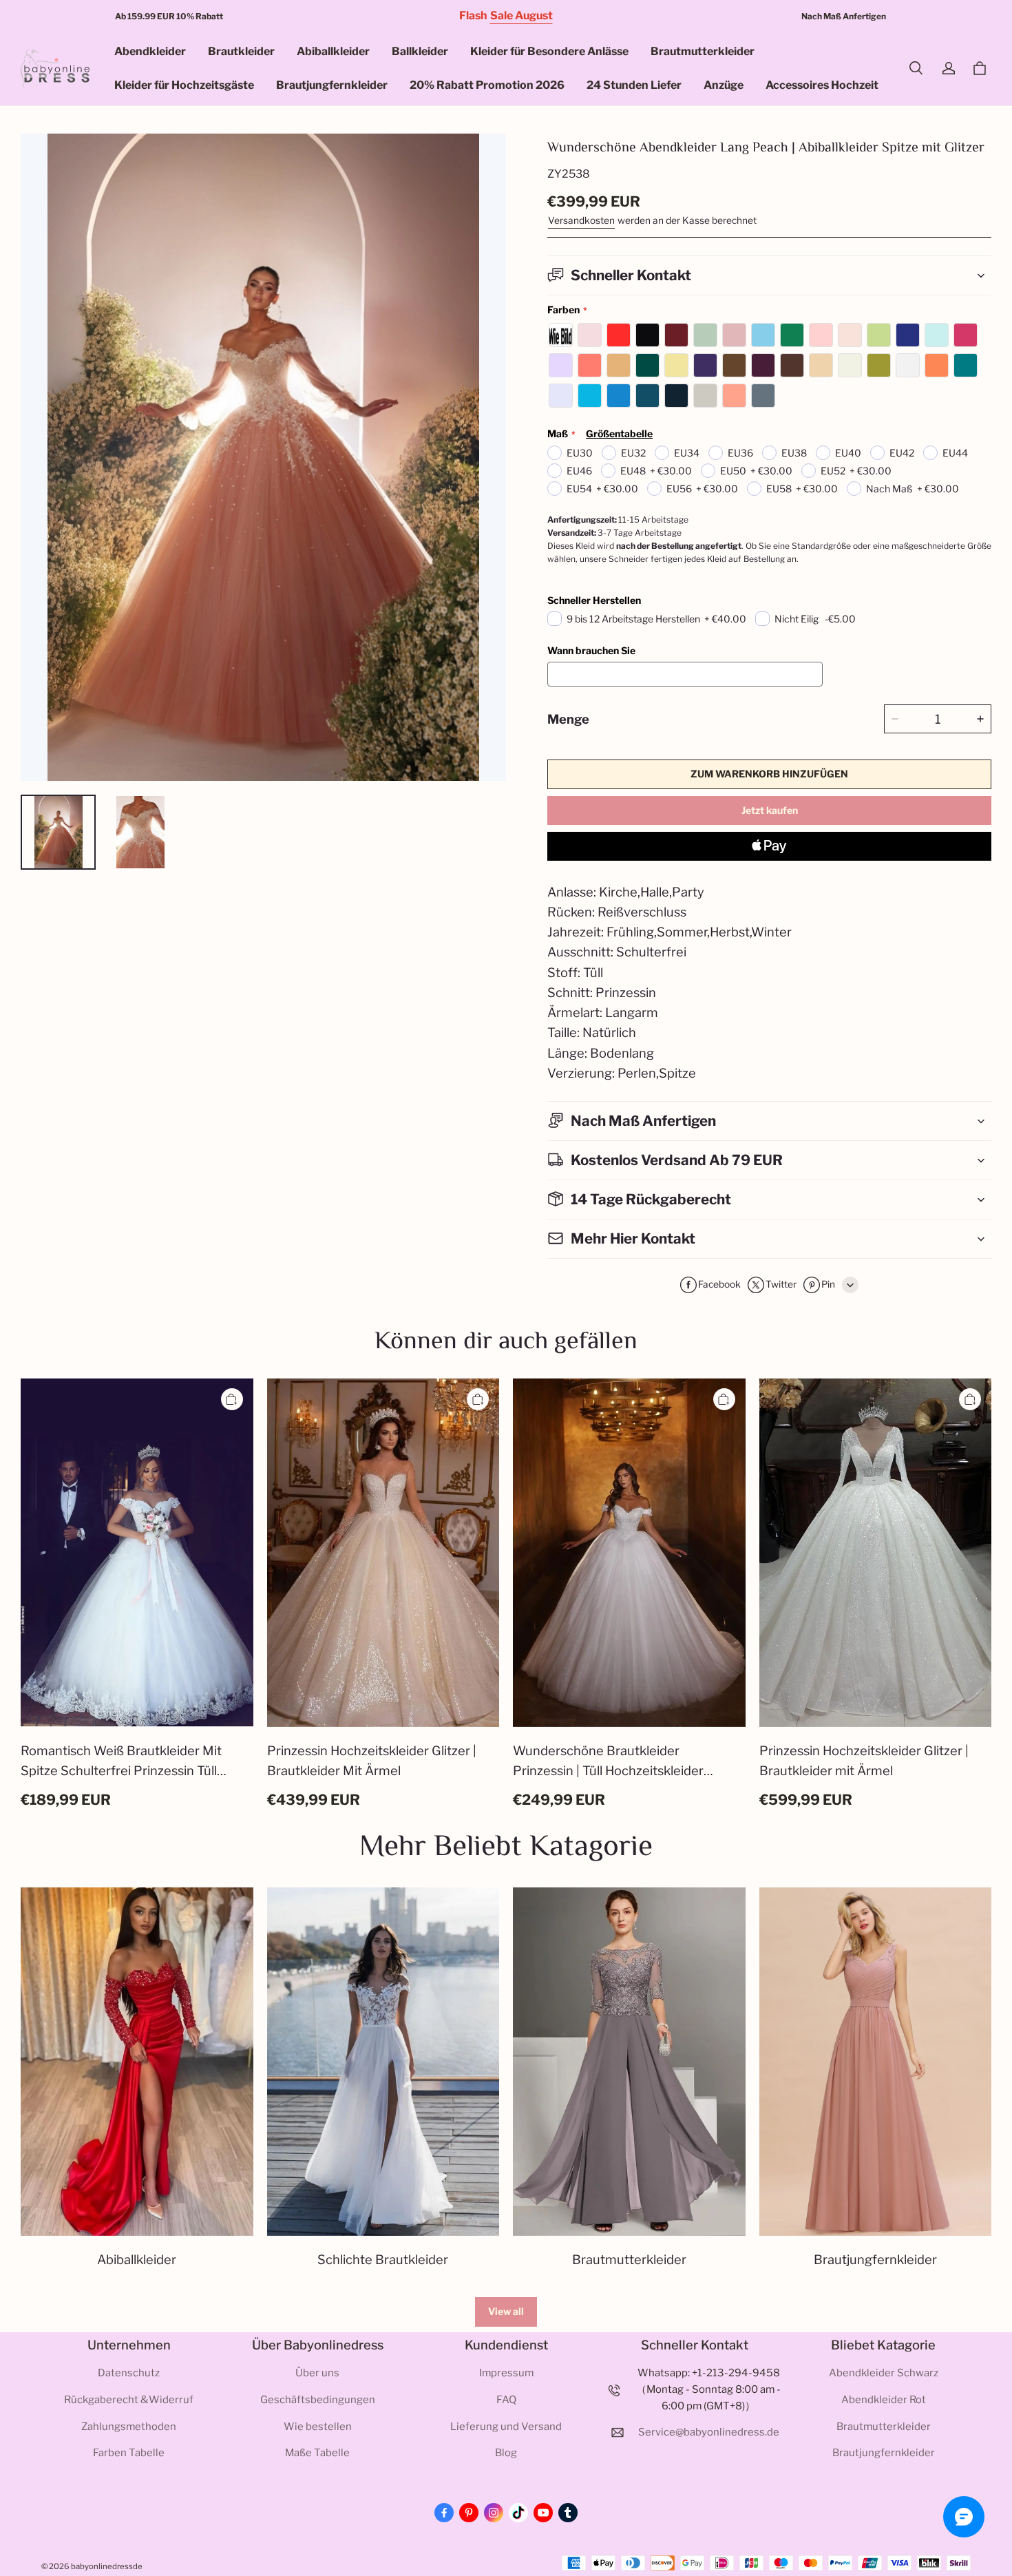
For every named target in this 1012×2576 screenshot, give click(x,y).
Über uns (317, 2373)
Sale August (521, 15)
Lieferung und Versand (506, 2427)
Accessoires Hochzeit (822, 85)
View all (506, 2311)
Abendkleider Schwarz (884, 2373)
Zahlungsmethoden (129, 2427)
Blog (506, 2453)
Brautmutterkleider (703, 51)
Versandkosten (581, 220)
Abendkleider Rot (884, 2400)
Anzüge (724, 85)
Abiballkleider (333, 51)
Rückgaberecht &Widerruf (129, 2400)
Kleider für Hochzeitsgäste (184, 85)
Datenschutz (129, 2373)
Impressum (506, 2373)
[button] (916, 68)
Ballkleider (420, 51)
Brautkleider (241, 51)
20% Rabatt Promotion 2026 (487, 85)
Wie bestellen (318, 2427)
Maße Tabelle (317, 2453)
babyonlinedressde (107, 2566)
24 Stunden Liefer (634, 85)
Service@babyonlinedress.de (709, 2432)
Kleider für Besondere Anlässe (549, 51)
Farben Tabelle (129, 2453)
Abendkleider (150, 51)
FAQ (506, 2400)
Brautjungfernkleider (332, 85)
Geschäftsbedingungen (318, 2400)
